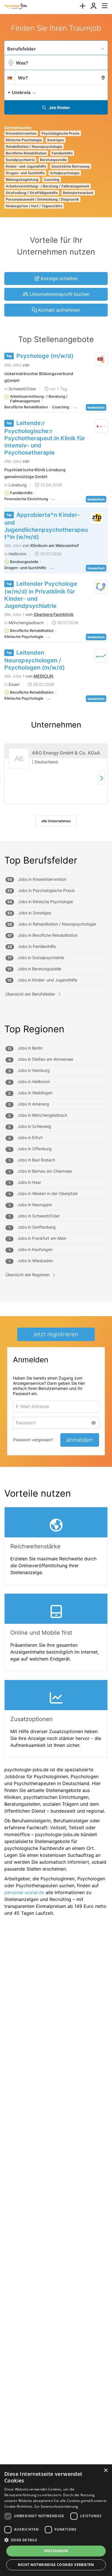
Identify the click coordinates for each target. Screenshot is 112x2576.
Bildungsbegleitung (22, 180)
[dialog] (56, 2520)
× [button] (106, 2471)
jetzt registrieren (56, 1334)
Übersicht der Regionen (28, 1275)
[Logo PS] (101, 587)
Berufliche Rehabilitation (26, 153)
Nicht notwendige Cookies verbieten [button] (56, 2565)
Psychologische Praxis (61, 133)
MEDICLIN (43, 676)
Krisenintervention (21, 133)
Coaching (52, 180)
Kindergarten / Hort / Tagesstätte (34, 206)
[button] (102, 92)
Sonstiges (56, 140)
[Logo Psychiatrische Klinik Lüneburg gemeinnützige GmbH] (101, 426)
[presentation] (82, 6)
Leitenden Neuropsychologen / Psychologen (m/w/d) (35, 660)
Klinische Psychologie (24, 140)
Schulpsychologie (65, 173)
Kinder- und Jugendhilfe (26, 166)
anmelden (80, 1440)
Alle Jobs (13, 365)
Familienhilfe (62, 153)
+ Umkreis (19, 92)
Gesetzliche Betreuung (71, 166)
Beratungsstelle (53, 160)
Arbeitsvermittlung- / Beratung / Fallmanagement (48, 186)
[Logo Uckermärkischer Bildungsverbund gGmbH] (101, 359)
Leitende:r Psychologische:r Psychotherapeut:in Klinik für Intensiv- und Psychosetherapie (45, 438)
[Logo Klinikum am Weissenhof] (97, 518)
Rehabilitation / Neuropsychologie (34, 147)
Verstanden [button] (56, 2551)
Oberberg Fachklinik (54, 614)
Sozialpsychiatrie (20, 160)
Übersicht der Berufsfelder (30, 994)
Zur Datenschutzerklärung (56, 2506)
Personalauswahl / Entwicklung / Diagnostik (42, 199)
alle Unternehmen (56, 821)
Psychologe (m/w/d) (45, 356)
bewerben (96, 407)
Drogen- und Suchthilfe (25, 173)
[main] (56, 972)
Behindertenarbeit (78, 193)
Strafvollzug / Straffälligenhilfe (32, 193)
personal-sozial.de (24, 1892)
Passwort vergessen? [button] (33, 1440)
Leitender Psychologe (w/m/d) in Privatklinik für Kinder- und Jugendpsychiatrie (41, 595)
